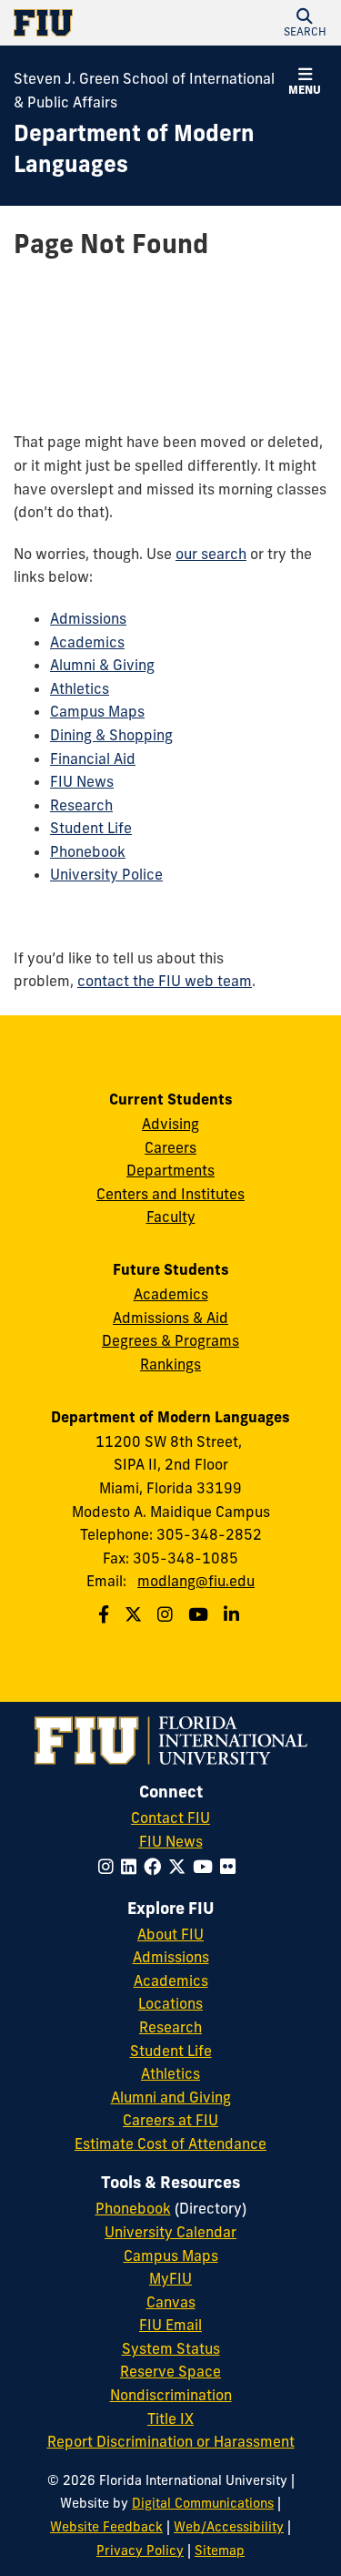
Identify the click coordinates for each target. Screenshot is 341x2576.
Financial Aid (93, 759)
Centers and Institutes (170, 1194)
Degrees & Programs (170, 1340)
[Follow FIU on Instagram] (110, 1867)
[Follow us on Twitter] (135, 1614)
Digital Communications (203, 2503)
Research (81, 805)
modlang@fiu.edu (196, 1581)
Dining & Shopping (111, 735)
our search (211, 554)
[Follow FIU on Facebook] (156, 1867)
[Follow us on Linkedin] (234, 1614)
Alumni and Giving (171, 2097)
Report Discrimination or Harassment (171, 2441)
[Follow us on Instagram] (167, 1614)
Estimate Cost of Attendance (170, 2143)
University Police (106, 874)
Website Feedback (106, 2527)
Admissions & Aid (170, 1318)
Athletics (80, 688)
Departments (170, 1170)
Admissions (88, 618)
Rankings (170, 1364)
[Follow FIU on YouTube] (206, 1867)
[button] (305, 23)
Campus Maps (97, 711)
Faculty (171, 1217)
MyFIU (170, 2278)
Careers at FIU (170, 2120)
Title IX (170, 2418)
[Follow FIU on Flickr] (231, 1867)
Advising (170, 1124)
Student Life (91, 828)
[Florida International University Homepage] (92, 23)
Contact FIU (170, 1817)
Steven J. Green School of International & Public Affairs (144, 90)
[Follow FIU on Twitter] (181, 1867)
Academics (87, 642)
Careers (170, 1147)
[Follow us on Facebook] (106, 1614)
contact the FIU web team (165, 981)
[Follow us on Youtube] (201, 1614)
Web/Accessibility (229, 2527)
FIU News (82, 781)
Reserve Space (170, 2371)
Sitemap (220, 2551)
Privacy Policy (140, 2551)
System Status (171, 2348)
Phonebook (88, 851)
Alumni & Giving (102, 665)
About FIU (170, 1934)
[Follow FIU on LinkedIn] (132, 1867)
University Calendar (170, 2232)
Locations (170, 2003)
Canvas (171, 2302)
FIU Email (170, 2325)
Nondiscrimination (171, 2395)
